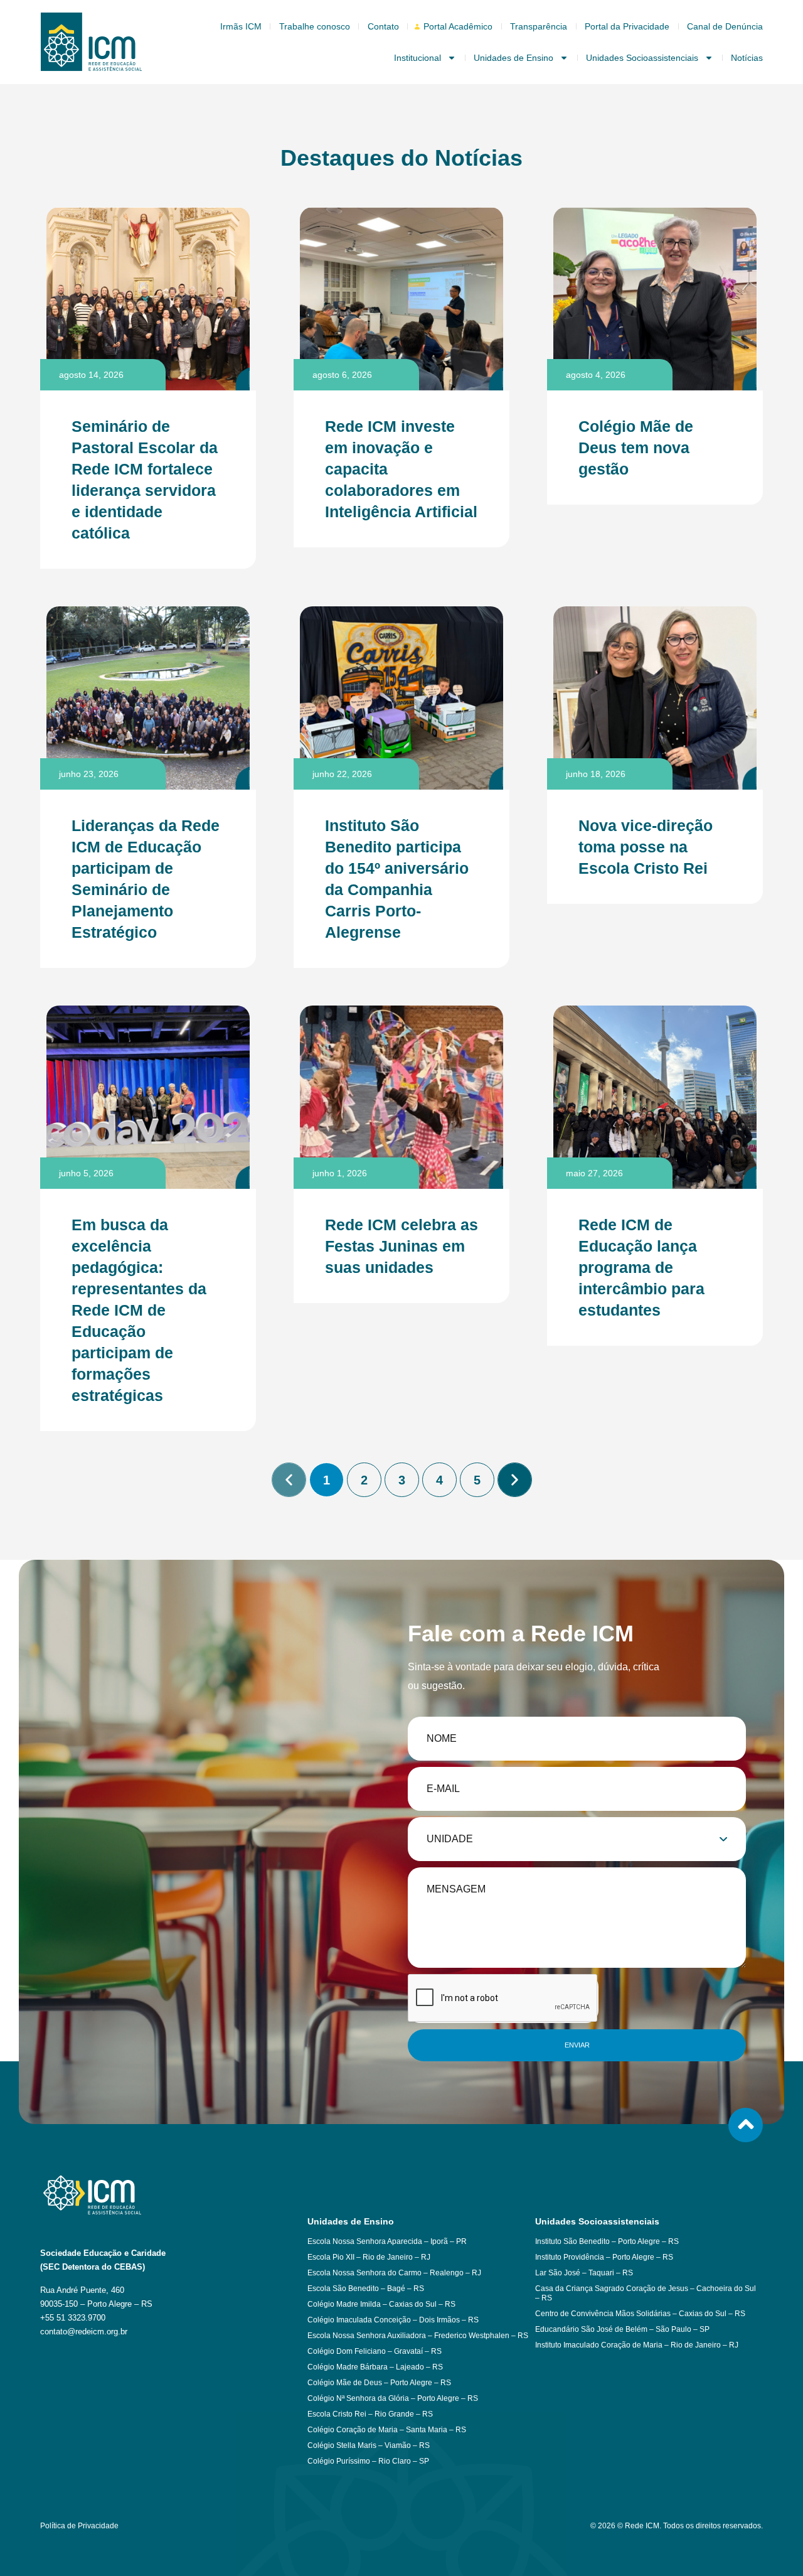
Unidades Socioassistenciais (642, 58)
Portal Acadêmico (458, 26)
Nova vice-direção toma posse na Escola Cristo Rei (646, 847)
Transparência (539, 26)
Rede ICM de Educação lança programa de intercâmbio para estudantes (641, 1267)
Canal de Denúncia (725, 26)
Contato (383, 26)
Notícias (747, 58)
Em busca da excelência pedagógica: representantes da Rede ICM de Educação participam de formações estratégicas (139, 1310)
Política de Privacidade (79, 2526)
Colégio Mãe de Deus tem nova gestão (636, 448)
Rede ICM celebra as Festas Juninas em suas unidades (401, 1246)
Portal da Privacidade (627, 26)
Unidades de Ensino (513, 58)
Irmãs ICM (241, 26)
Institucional (417, 58)
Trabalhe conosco (315, 26)
